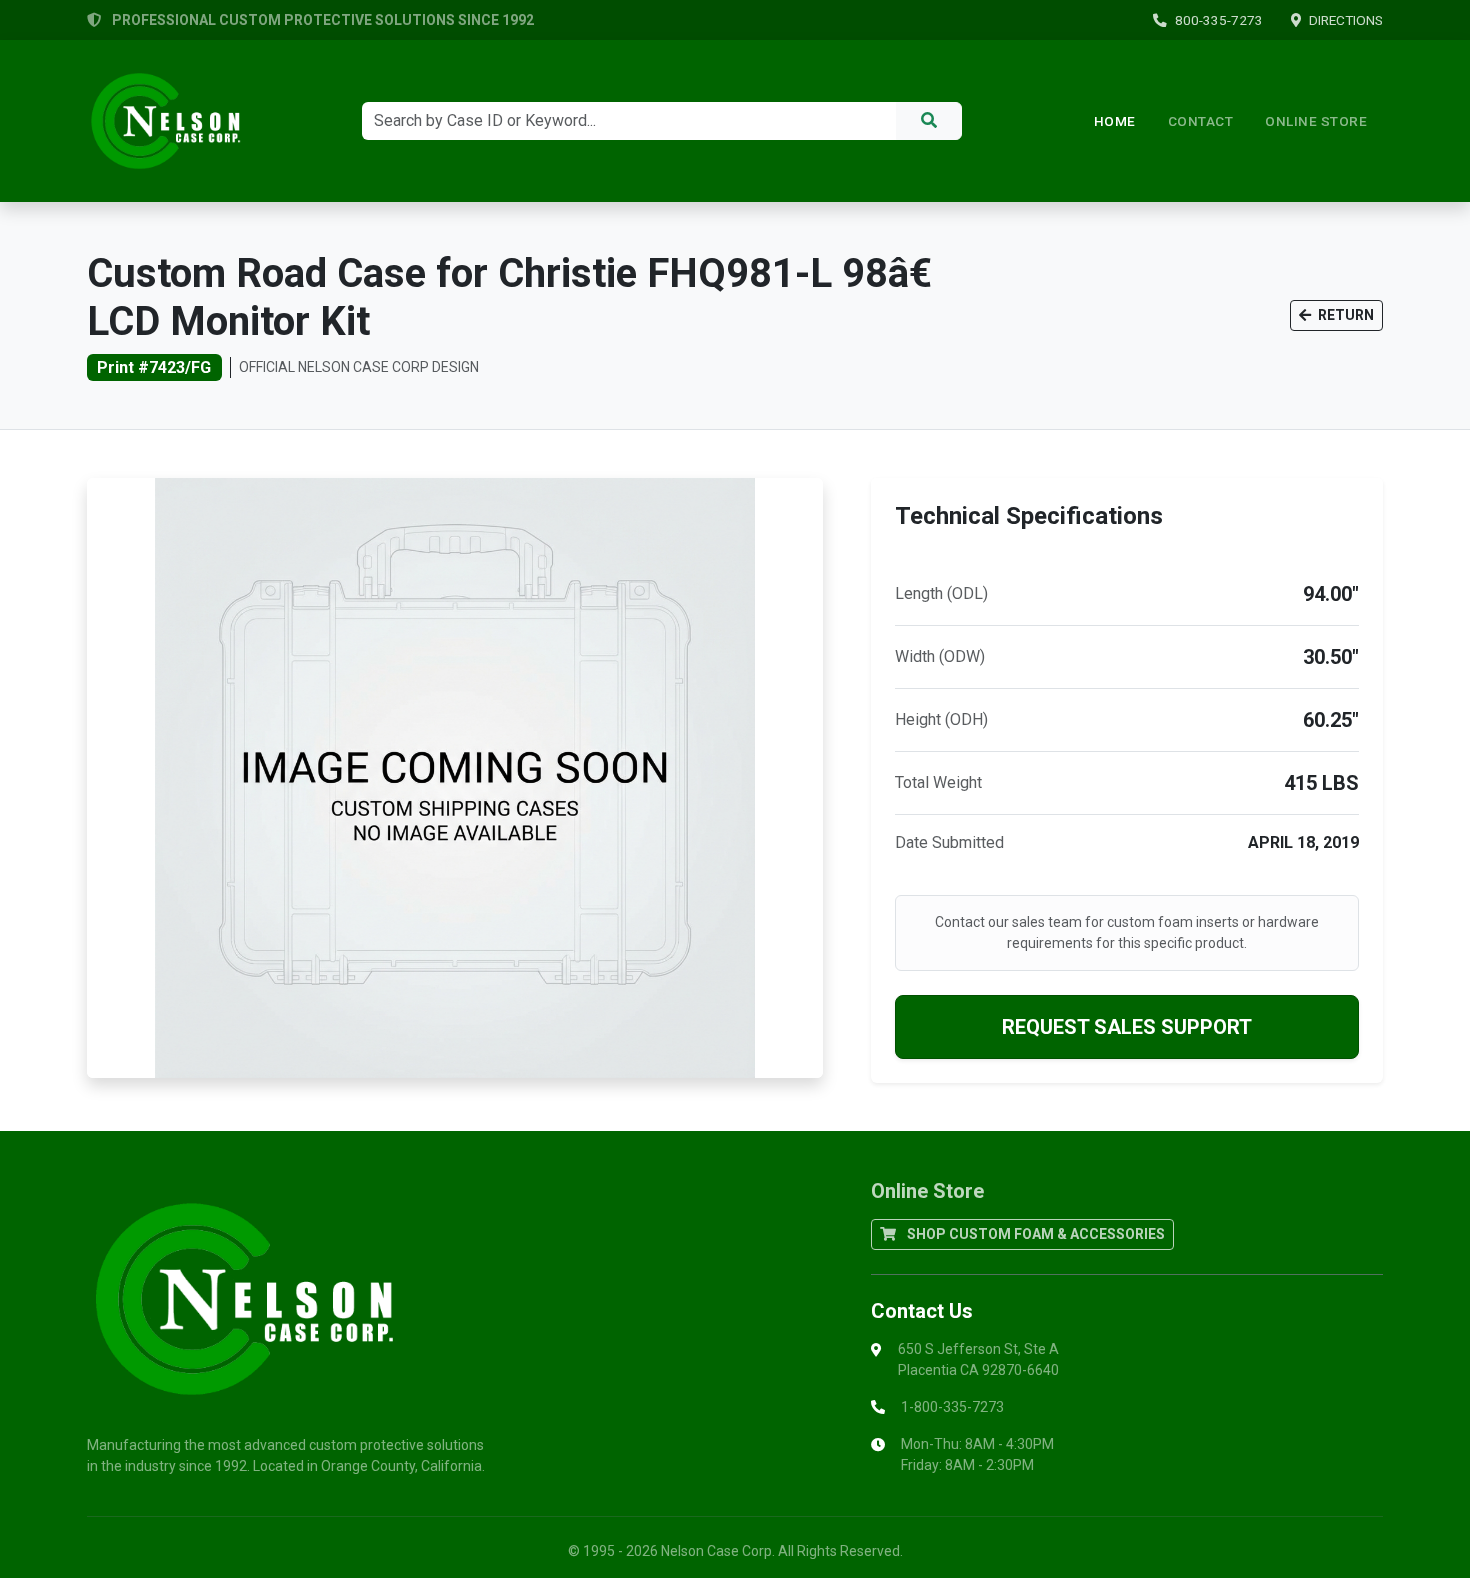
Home (1115, 121)
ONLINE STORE (1316, 121)
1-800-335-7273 (952, 1407)
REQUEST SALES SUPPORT (1127, 1027)
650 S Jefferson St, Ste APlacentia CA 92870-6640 (978, 1359)
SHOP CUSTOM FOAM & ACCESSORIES (1034, 1234)
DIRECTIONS (1346, 20)
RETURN (1344, 315)
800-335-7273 (1219, 20)
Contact (1201, 121)
